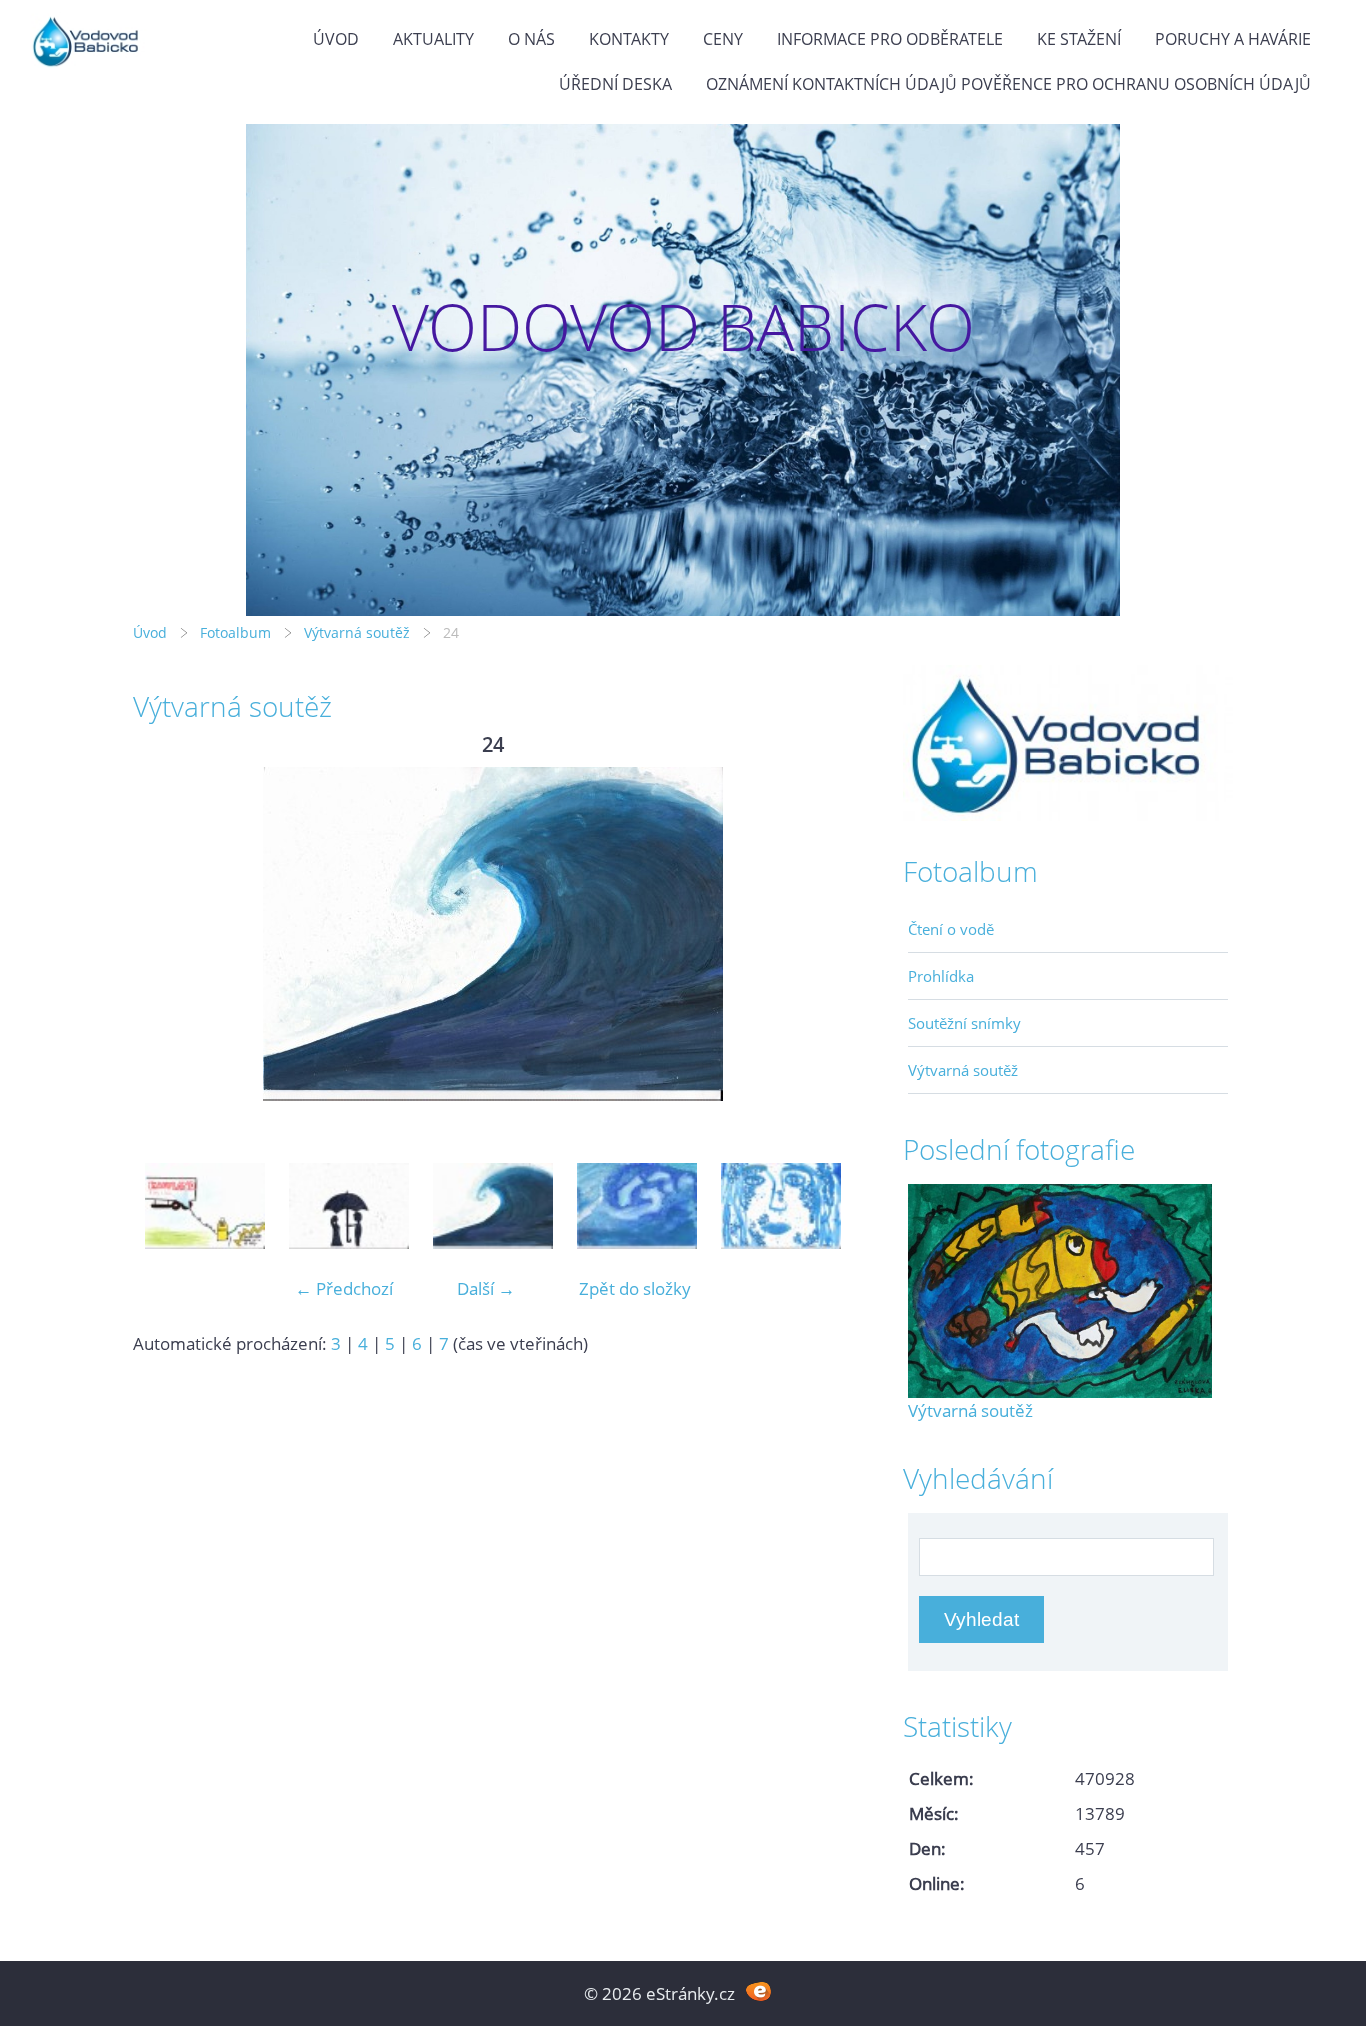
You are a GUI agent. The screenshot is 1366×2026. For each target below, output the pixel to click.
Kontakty (629, 39)
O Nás (531, 39)
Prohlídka (941, 976)
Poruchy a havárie (1233, 39)
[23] (349, 1211)
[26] (781, 1211)
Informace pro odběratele (890, 39)
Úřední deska (615, 84)
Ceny (723, 39)
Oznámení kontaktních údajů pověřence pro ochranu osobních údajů (1008, 84)
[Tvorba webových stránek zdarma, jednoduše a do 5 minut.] (758, 1991)
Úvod (336, 39)
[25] (637, 1211)
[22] (205, 1211)
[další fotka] (820, 934)
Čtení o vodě (951, 929)
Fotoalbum (235, 632)
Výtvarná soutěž (359, 632)
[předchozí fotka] (165, 934)
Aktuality (433, 39)
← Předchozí (344, 1288)
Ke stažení (1079, 39)
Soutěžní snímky (964, 1023)
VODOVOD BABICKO (683, 326)
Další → (486, 1288)
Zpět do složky (635, 1288)
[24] (493, 1211)
